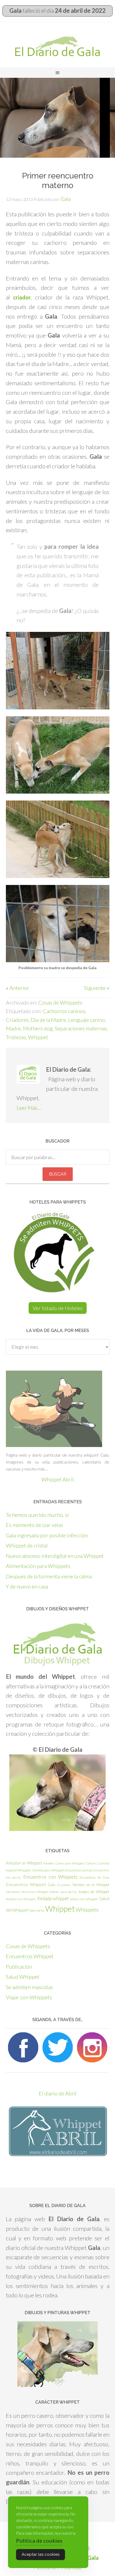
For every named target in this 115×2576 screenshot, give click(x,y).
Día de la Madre (48, 1020)
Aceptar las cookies (41, 2554)
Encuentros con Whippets (50, 1877)
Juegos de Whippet (94, 1892)
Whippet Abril (58, 1479)
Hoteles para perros (63, 1892)
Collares (91, 1863)
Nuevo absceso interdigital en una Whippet (55, 1556)
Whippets (87, 1909)
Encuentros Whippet (26, 1884)
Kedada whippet (53, 1898)
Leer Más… (29, 1108)
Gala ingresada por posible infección (47, 1535)
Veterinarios (37, 1910)
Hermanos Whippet (34, 1892)
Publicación (19, 1966)
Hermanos (13, 1892)
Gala (51, 1885)
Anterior (19, 988)
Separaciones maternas (81, 1028)
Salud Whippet (23, 1977)
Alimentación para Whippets (38, 1566)
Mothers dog (38, 1028)
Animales (49, 1863)
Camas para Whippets (70, 1863)
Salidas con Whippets (84, 1899)
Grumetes (64, 1885)
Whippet (38, 1037)
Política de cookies (39, 2541)
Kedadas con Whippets (21, 1899)
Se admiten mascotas (29, 1987)
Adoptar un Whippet (24, 1863)
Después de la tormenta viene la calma (49, 1576)
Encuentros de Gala (95, 1877)
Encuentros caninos (79, 1870)
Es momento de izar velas (34, 1525)
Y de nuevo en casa (27, 1586)
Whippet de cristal (27, 1545)
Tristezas (16, 1037)
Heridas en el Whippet (91, 1885)
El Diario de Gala (57, 46)
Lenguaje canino (87, 1020)
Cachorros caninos (64, 1011)
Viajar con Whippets (29, 1997)
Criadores (17, 1020)
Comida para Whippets (48, 1870)
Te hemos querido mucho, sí (37, 1515)
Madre (13, 1028)
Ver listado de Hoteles (58, 1308)
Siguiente (95, 988)
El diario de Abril (58, 2093)
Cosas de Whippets (60, 1002)
